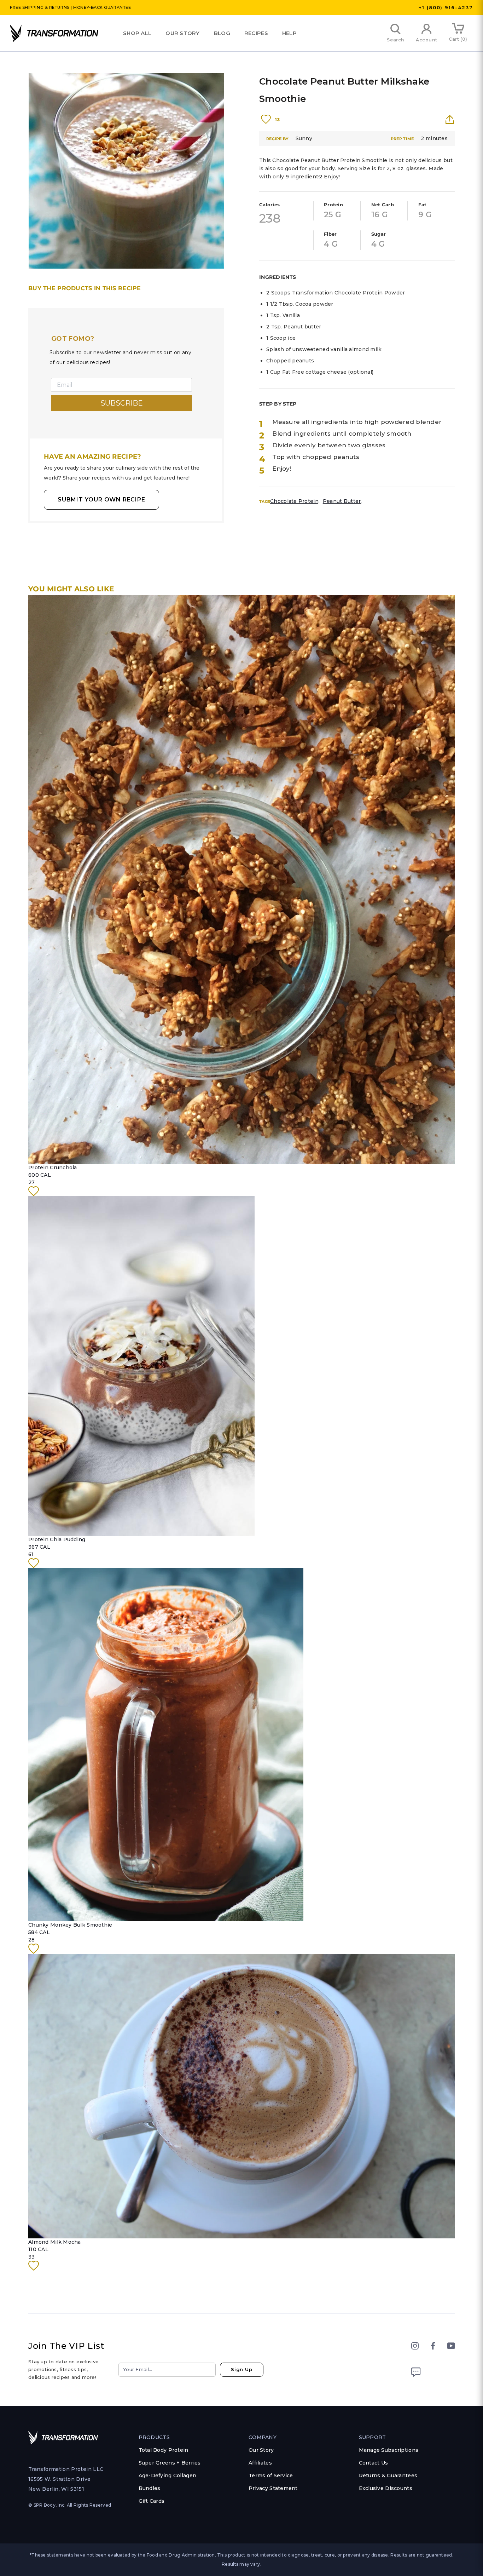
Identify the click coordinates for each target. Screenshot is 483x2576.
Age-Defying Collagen (168, 2475)
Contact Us (374, 2463)
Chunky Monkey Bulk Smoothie (70, 1925)
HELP (289, 33)
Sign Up (242, 2369)
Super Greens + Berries (170, 2463)
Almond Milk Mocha (55, 2242)
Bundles (150, 2488)
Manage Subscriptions (389, 2450)
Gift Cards (152, 2501)
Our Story (183, 33)
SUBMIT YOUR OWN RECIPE (101, 500)
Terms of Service (271, 2475)
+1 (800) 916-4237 (446, 7)
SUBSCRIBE (122, 403)
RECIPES (256, 33)
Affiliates (260, 2463)
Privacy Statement (273, 2488)
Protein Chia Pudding (57, 1539)
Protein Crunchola (53, 1167)
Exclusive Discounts (386, 2488)
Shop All (137, 33)
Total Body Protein (164, 2450)
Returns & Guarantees (388, 2475)
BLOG (222, 33)
